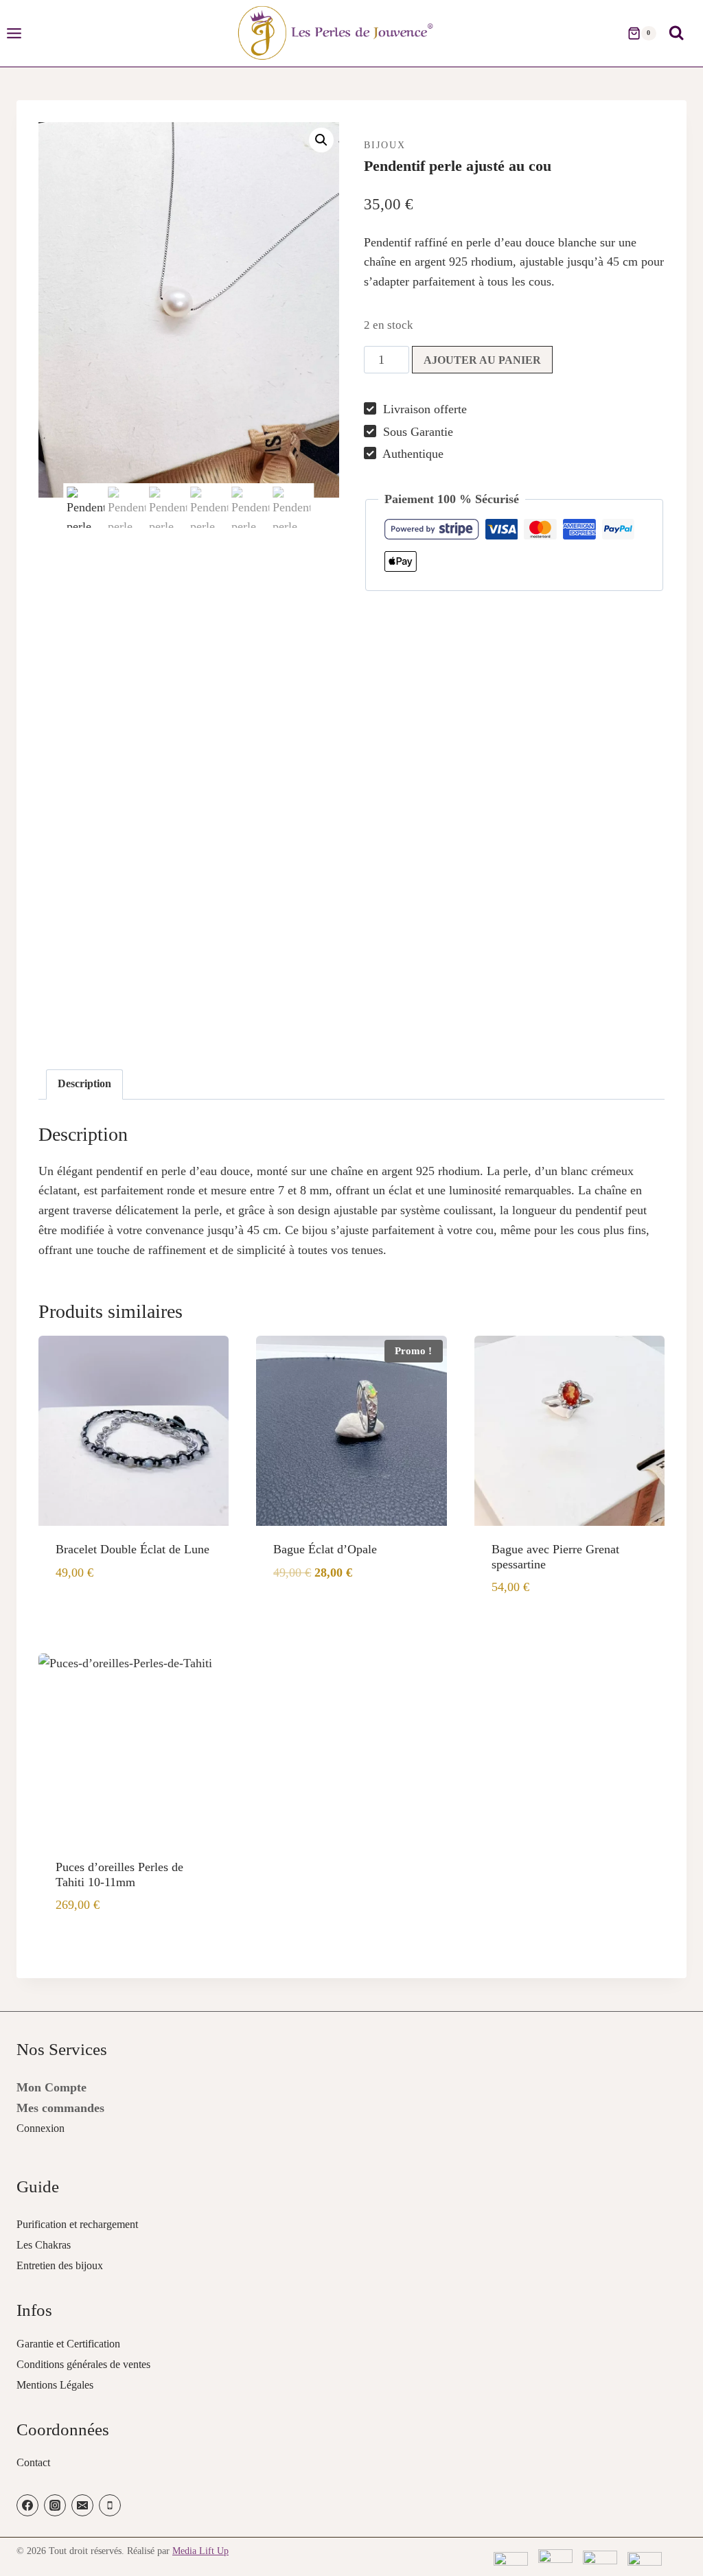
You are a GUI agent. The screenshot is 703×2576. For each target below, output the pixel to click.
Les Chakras (44, 2245)
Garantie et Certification (68, 2344)
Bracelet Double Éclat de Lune (132, 1549)
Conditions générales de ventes (83, 2364)
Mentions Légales (55, 2385)
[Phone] (110, 2505)
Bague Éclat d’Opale (325, 1549)
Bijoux (385, 145)
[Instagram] (55, 2505)
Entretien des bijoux (60, 2265)
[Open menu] (21, 33)
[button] (321, 140)
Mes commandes (60, 2108)
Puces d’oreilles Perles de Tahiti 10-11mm (119, 1875)
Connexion (41, 2128)
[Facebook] (27, 2505)
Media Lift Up (200, 2551)
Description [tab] (84, 1084)
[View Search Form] (676, 33)
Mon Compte (51, 2087)
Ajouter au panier (482, 360)
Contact (33, 2462)
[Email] (82, 2505)
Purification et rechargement (77, 2224)
